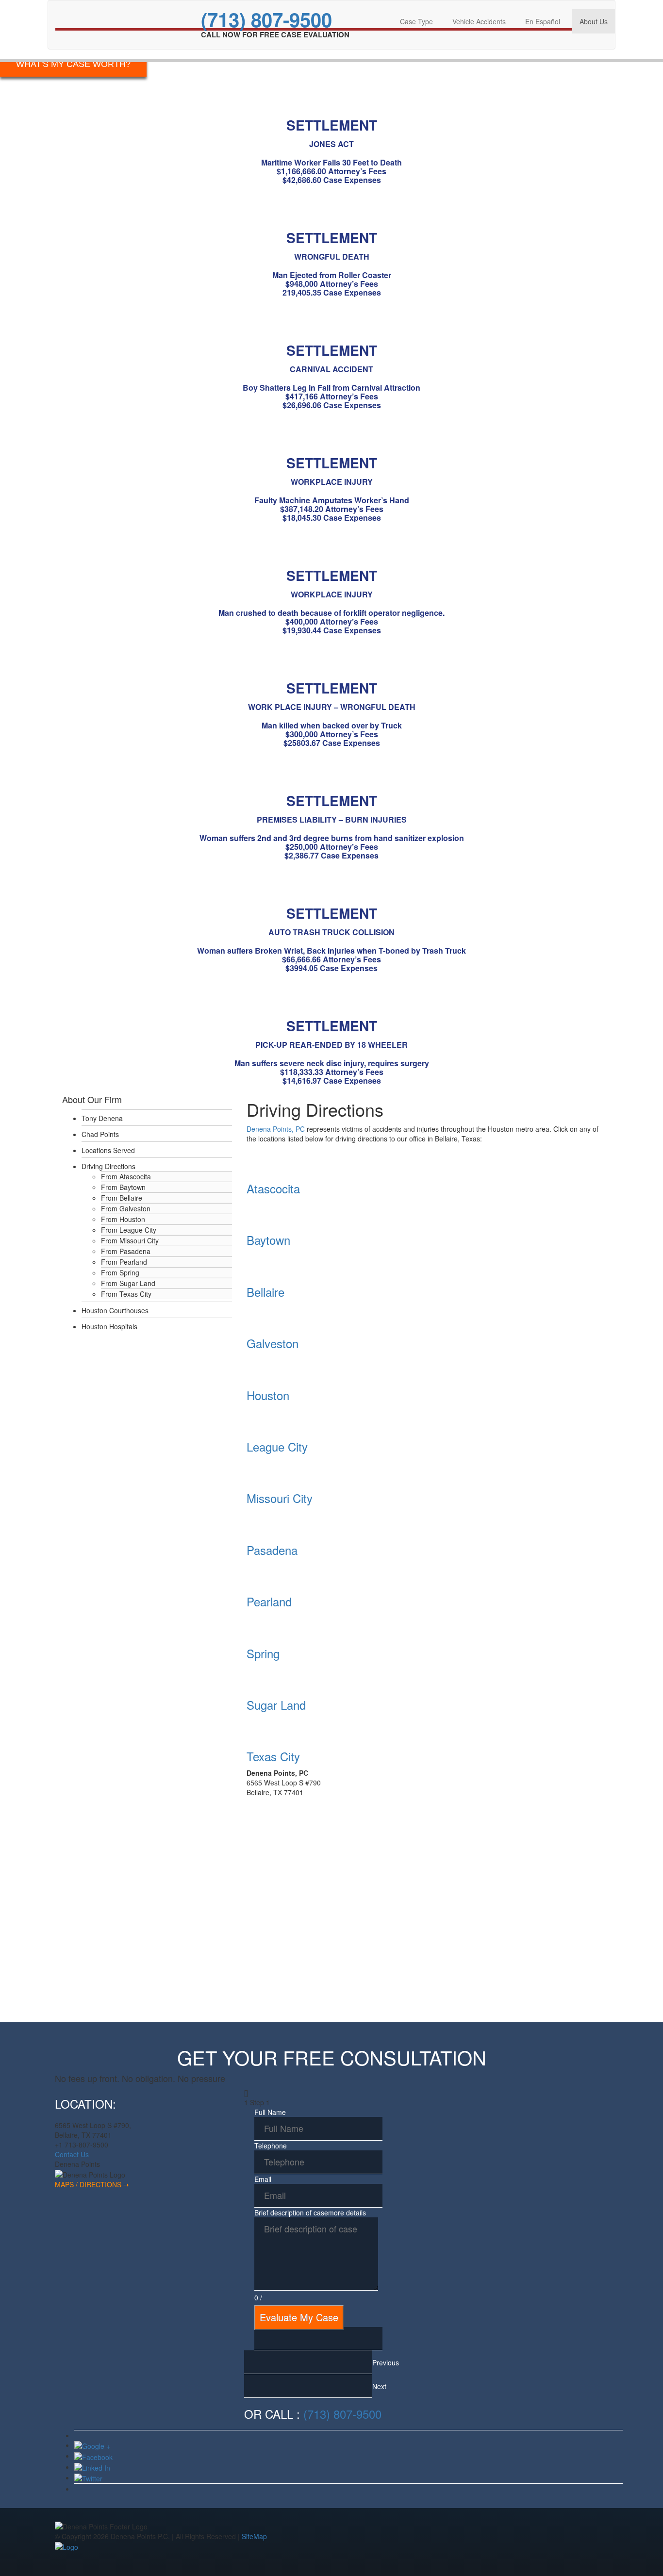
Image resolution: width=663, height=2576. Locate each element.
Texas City (273, 1756)
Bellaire (265, 1292)
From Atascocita (126, 1176)
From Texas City (126, 1294)
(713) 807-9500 (266, 19)
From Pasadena (126, 1251)
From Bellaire (122, 1198)
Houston (268, 1395)
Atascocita (273, 1188)
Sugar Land (276, 1705)
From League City (129, 1230)
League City (277, 1446)
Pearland (269, 1601)
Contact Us (72, 2154)
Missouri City (280, 1498)
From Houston (123, 1219)
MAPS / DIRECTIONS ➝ (92, 2184)
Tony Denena (102, 1118)
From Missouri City (130, 1240)
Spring (263, 1653)
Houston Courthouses (115, 1310)
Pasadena (272, 1550)
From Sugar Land (128, 1283)
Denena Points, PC (276, 1129)
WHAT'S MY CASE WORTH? (73, 64)
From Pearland (124, 1262)
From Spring (120, 1272)
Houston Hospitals (109, 1326)
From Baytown (123, 1187)
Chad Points (100, 1134)
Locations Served (108, 1150)
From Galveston (126, 1208)
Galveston (273, 1343)
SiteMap (254, 2536)
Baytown (268, 1240)
